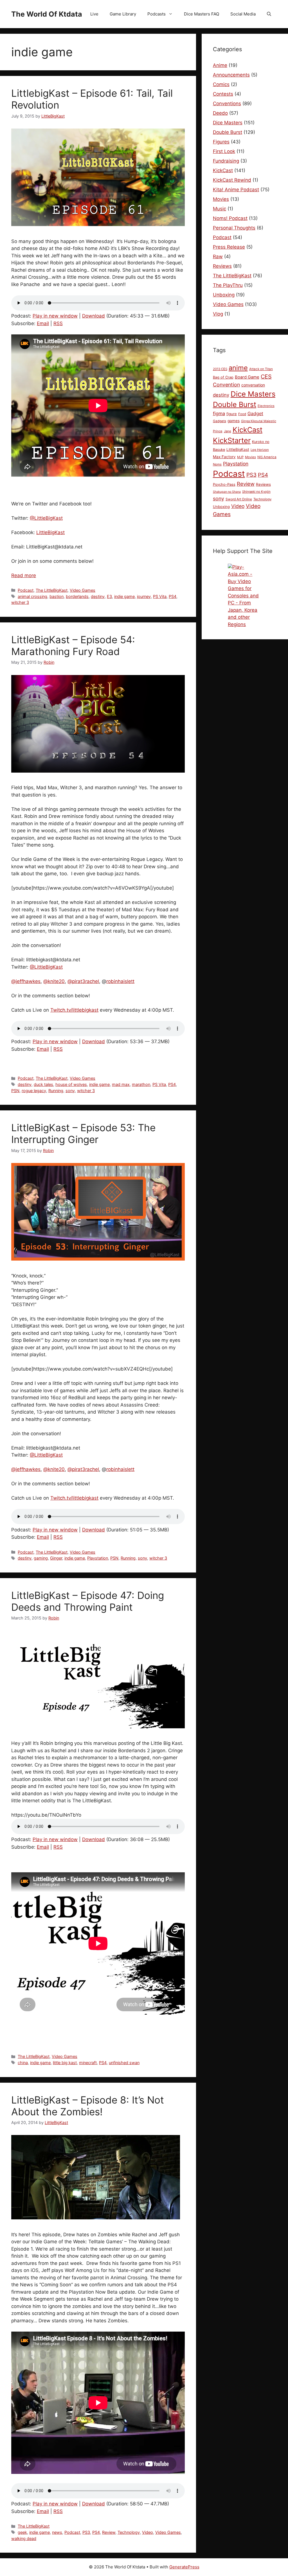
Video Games (83, 590)
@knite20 (54, 981)
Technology (129, 2532)
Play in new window (55, 316)
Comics (221, 84)
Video (148, 2532)
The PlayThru (228, 285)
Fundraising (226, 161)
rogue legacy (34, 1091)
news (57, 2532)
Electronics (266, 406)
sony (70, 1091)
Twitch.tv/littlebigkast (74, 1010)
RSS (58, 323)
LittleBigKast (50, 532)
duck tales (43, 1084)
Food (242, 414)
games (234, 421)
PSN (15, 1091)
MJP (240, 457)
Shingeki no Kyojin (256, 492)
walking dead (24, 2538)
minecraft (88, 2063)
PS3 (86, 2532)
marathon (141, 1084)
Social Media (243, 14)
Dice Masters (228, 123)
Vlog (218, 314)
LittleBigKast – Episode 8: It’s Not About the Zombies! (88, 2106)
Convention (226, 385)
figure (232, 414)
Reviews (222, 266)
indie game (124, 596)
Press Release (229, 247)
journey (144, 596)
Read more (24, 575)
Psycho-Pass (224, 484)
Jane (228, 431)
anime (238, 368)
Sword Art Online (239, 499)
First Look (224, 151)
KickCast (223, 170)
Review (109, 2532)
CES (266, 377)
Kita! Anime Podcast (236, 190)
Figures (221, 142)
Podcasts (157, 14)
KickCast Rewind (232, 180)
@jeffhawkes (26, 981)
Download (94, 316)
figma (219, 413)
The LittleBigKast (52, 590)
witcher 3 (20, 602)
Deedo (220, 113)
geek (22, 2532)
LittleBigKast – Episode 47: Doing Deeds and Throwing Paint (88, 1601)
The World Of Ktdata (47, 14)
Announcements (231, 75)
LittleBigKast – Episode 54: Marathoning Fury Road (73, 645)
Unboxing (224, 295)
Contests (223, 94)
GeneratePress (184, 2567)
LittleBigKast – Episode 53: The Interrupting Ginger (83, 1133)
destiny (98, 596)
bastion (57, 596)
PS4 (173, 596)
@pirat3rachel (83, 981)
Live (94, 14)
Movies (221, 199)
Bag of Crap (223, 377)
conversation (253, 385)
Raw (218, 257)
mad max (121, 1084)
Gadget (255, 413)
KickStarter (232, 440)
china (23, 2063)
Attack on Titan (261, 369)
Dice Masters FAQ (202, 14)
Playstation (98, 1558)
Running (56, 1091)
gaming (41, 1558)
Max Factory (224, 457)
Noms (217, 464)
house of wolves (71, 1084)
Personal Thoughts (234, 228)
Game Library (123, 14)
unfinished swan (124, 2063)
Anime (220, 65)
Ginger (56, 1558)
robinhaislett (120, 981)
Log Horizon (260, 450)
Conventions (227, 104)
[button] (269, 14)
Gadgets (220, 421)
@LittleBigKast (46, 518)
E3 (109, 596)
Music (220, 209)
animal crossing (32, 596)
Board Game (247, 377)
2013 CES (220, 369)
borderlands (77, 596)
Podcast (26, 590)
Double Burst (228, 132)
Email (43, 323)
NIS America (267, 457)
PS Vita (160, 596)
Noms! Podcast (230, 218)
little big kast (65, 2063)
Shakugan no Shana (227, 492)
